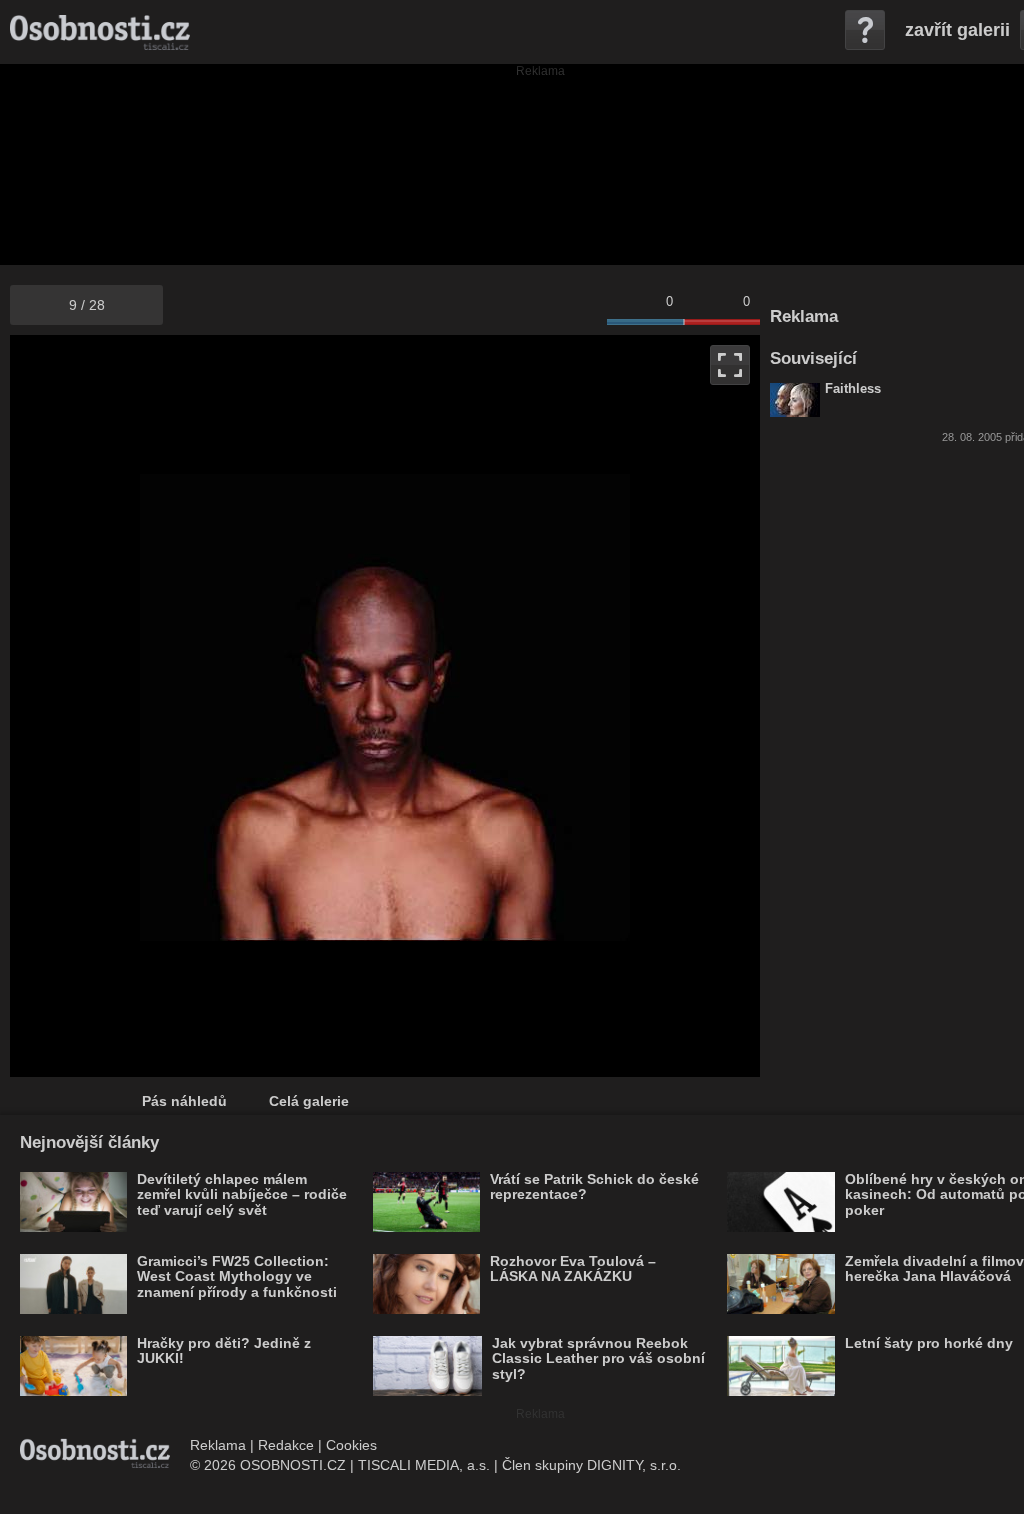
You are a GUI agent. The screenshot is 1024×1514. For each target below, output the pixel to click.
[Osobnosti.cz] (100, 32)
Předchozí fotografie (197, 706)
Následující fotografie (572, 706)
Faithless (853, 389)
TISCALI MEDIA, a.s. (424, 1465)
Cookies (351, 1445)
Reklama (218, 1445)
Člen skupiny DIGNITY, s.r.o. (591, 1465)
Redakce (286, 1445)
